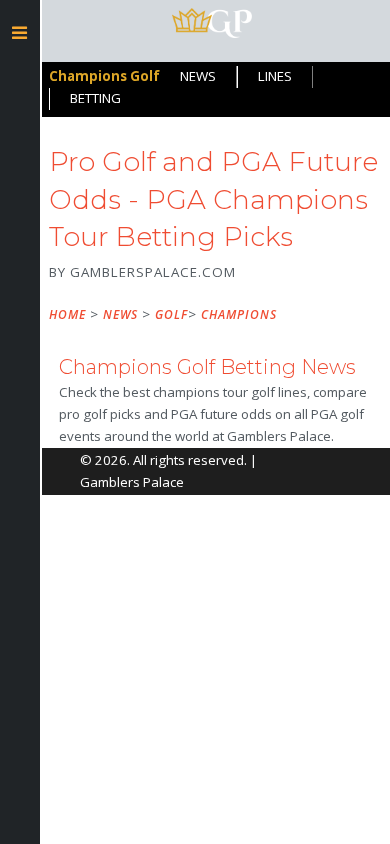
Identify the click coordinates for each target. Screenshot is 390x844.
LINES (275, 76)
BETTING (95, 98)
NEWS (198, 76)
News (120, 314)
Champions (239, 314)
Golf (171, 314)
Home (67, 314)
